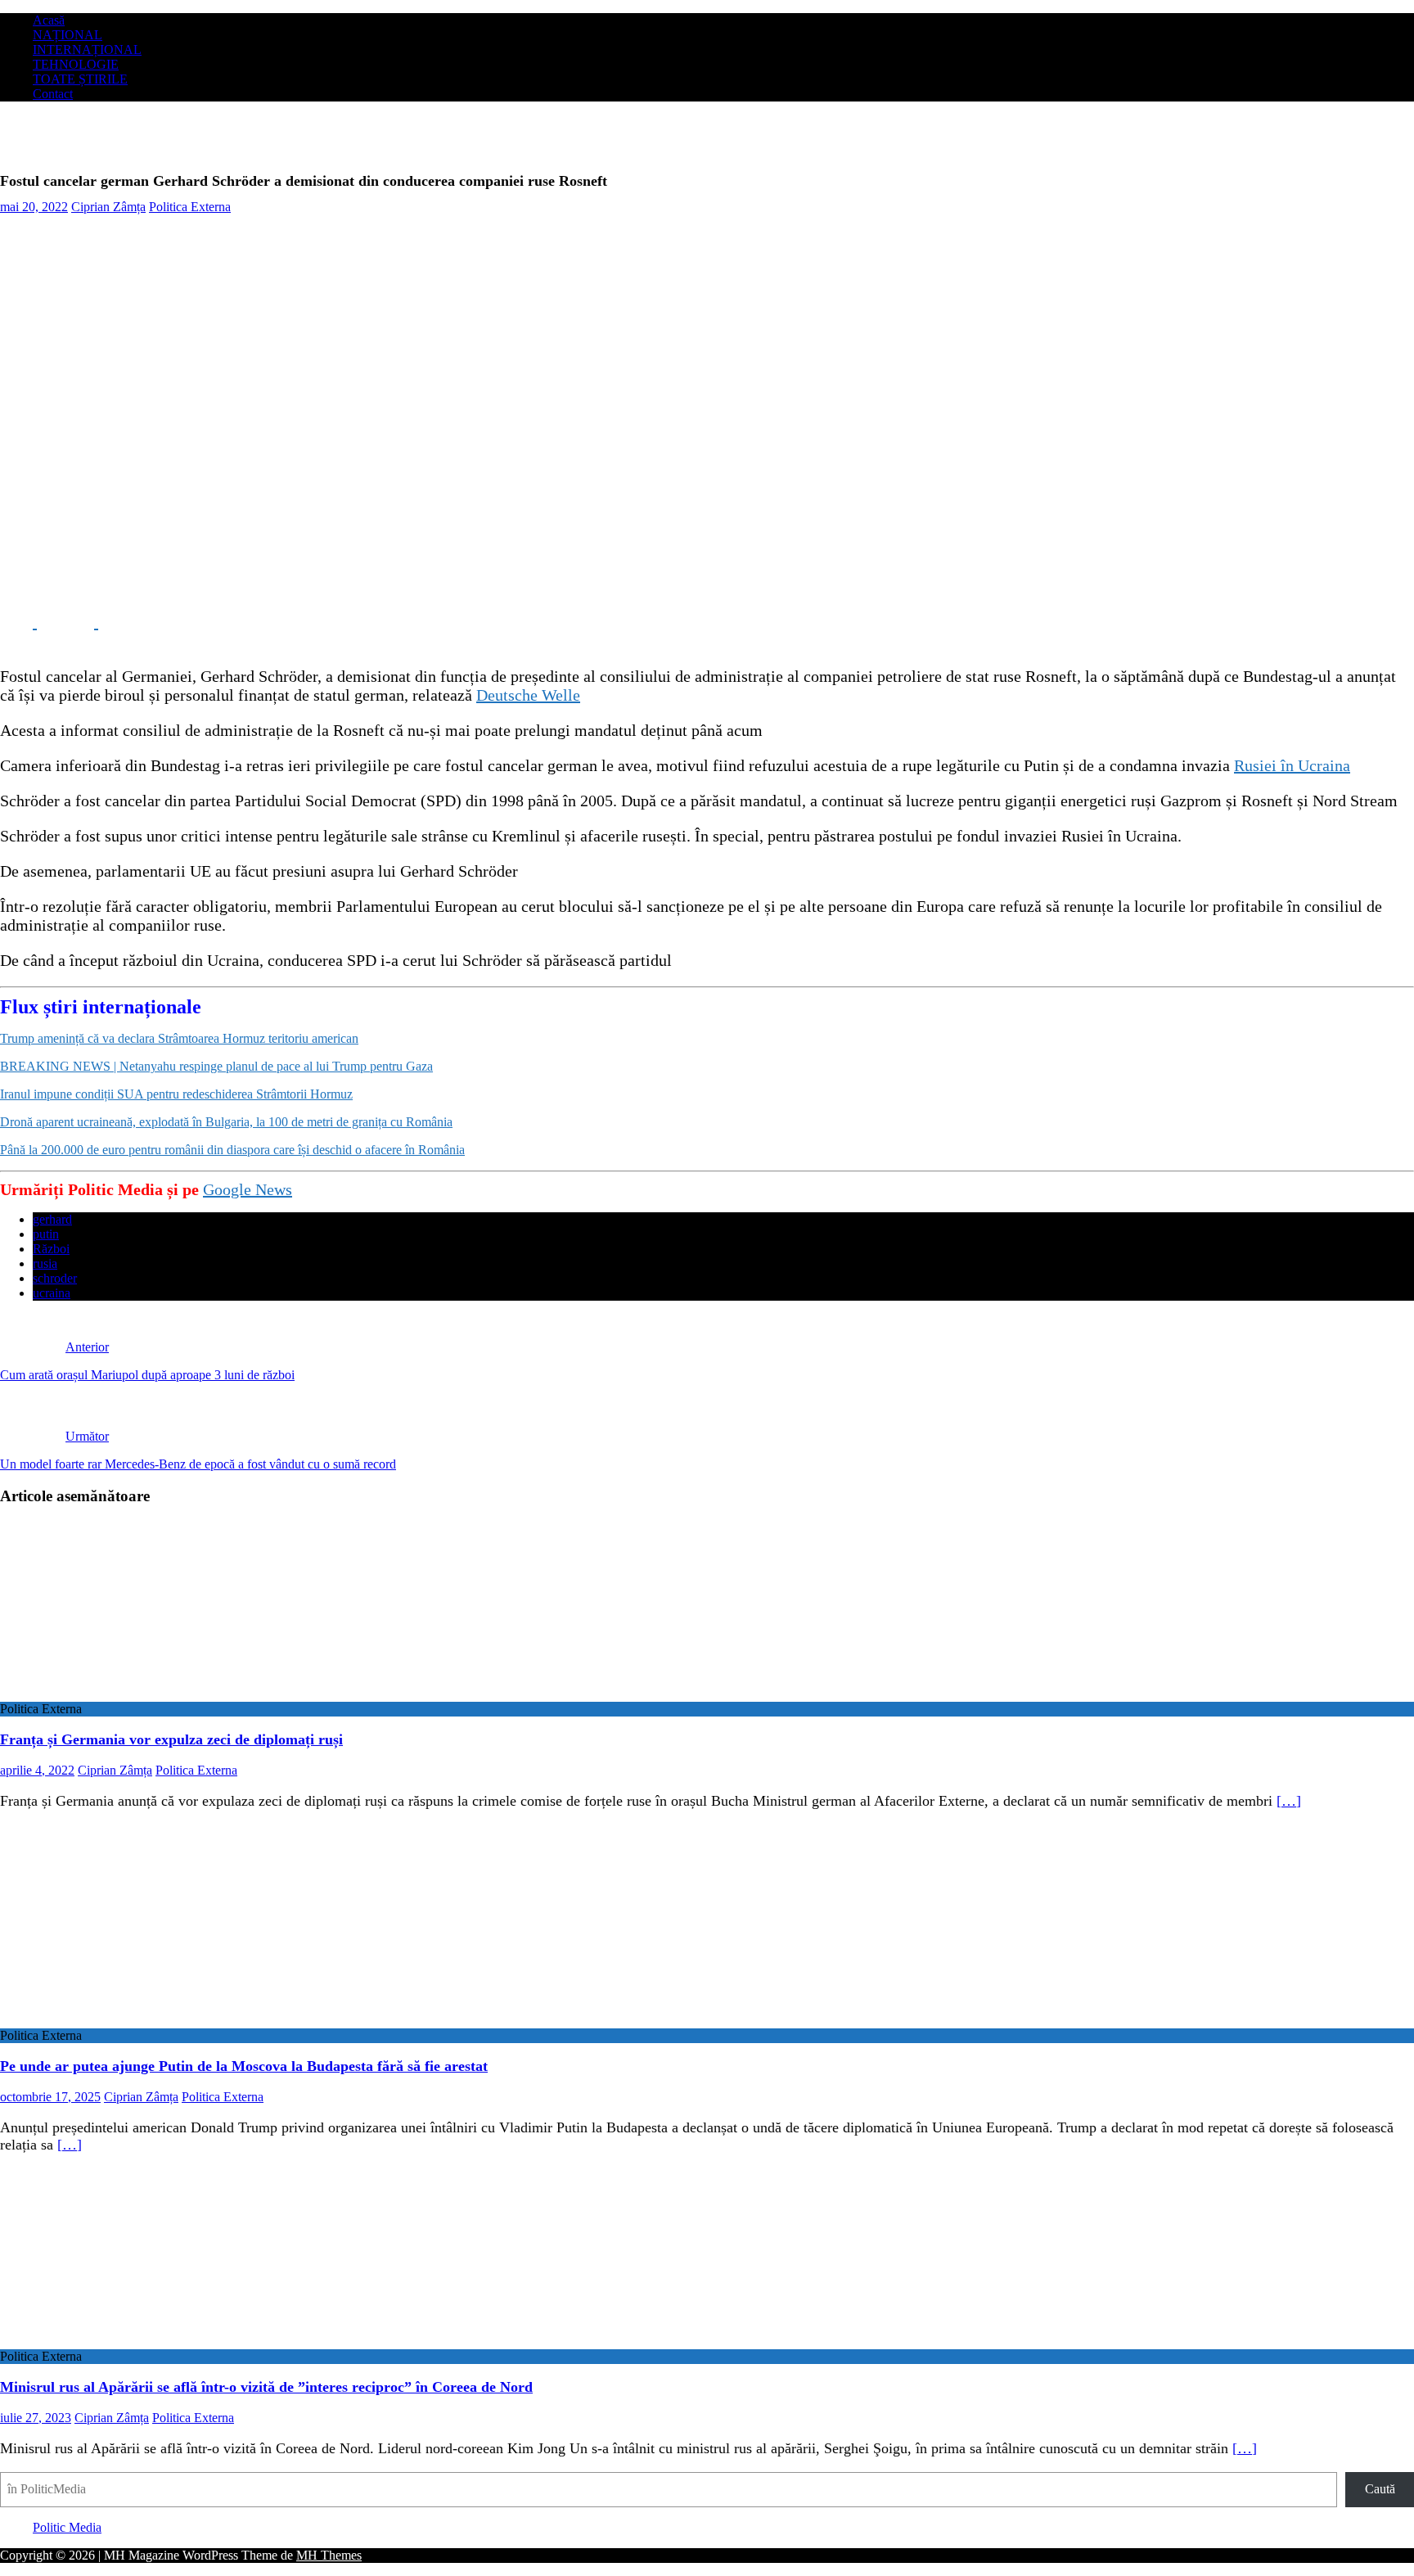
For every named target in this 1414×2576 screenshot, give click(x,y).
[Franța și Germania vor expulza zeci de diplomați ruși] (133, 1694)
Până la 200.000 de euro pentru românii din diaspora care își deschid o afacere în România (232, 1150)
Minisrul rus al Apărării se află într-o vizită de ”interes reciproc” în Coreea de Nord (266, 2387)
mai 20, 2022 (34, 207)
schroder (55, 1278)
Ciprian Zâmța (108, 207)
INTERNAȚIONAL (87, 50)
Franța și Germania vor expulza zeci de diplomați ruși (171, 1739)
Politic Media (67, 2527)
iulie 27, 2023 (36, 2418)
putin (46, 1234)
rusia (45, 1263)
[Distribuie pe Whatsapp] (139, 622)
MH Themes (329, 2555)
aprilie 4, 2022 (37, 1770)
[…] (1289, 1801)
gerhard (52, 1219)
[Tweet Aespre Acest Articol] (80, 622)
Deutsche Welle (528, 695)
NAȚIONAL (68, 35)
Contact (53, 94)
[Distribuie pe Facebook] (18, 622)
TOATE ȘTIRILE (80, 79)
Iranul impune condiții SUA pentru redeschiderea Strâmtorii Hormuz (176, 1094)
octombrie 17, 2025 (50, 2097)
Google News (248, 1189)
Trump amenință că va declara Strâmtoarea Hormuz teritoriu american (179, 1038)
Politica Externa (190, 207)
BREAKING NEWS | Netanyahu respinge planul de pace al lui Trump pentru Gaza (216, 1066)
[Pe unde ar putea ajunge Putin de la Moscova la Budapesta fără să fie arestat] (133, 2021)
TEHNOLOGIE (76, 64)
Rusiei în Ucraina (1292, 765)
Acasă (49, 20)
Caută (1380, 2489)
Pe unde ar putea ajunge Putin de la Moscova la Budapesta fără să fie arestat (244, 2066)
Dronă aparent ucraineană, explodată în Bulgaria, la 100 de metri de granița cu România (226, 1122)
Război (51, 1249)
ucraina (52, 1293)
